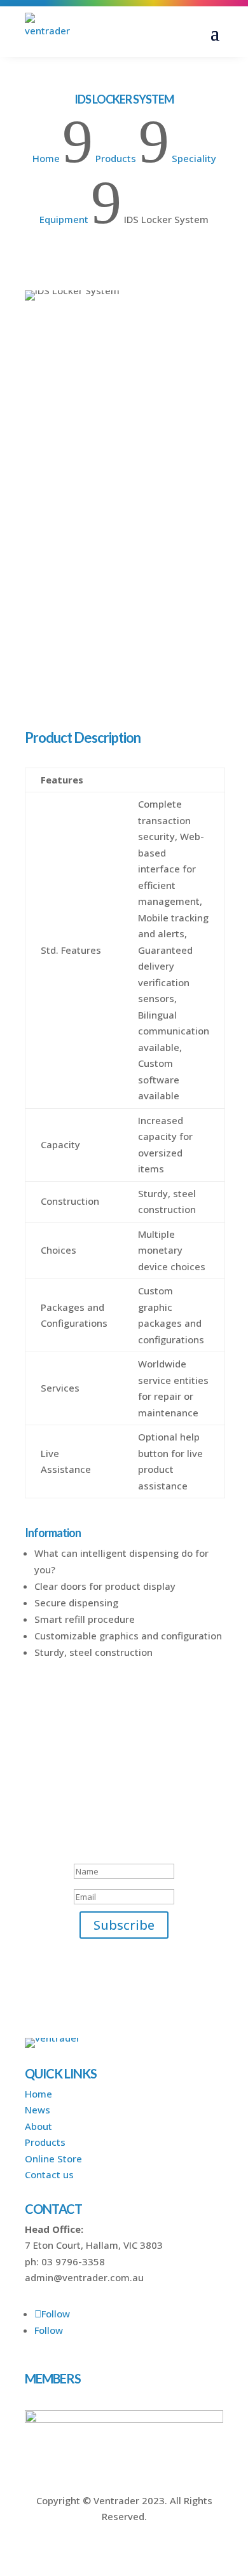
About (38, 2126)
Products (45, 2142)
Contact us (49, 2174)
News (38, 2110)
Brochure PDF (71, 694)
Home (38, 2094)
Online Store (53, 2159)
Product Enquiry (77, 661)
